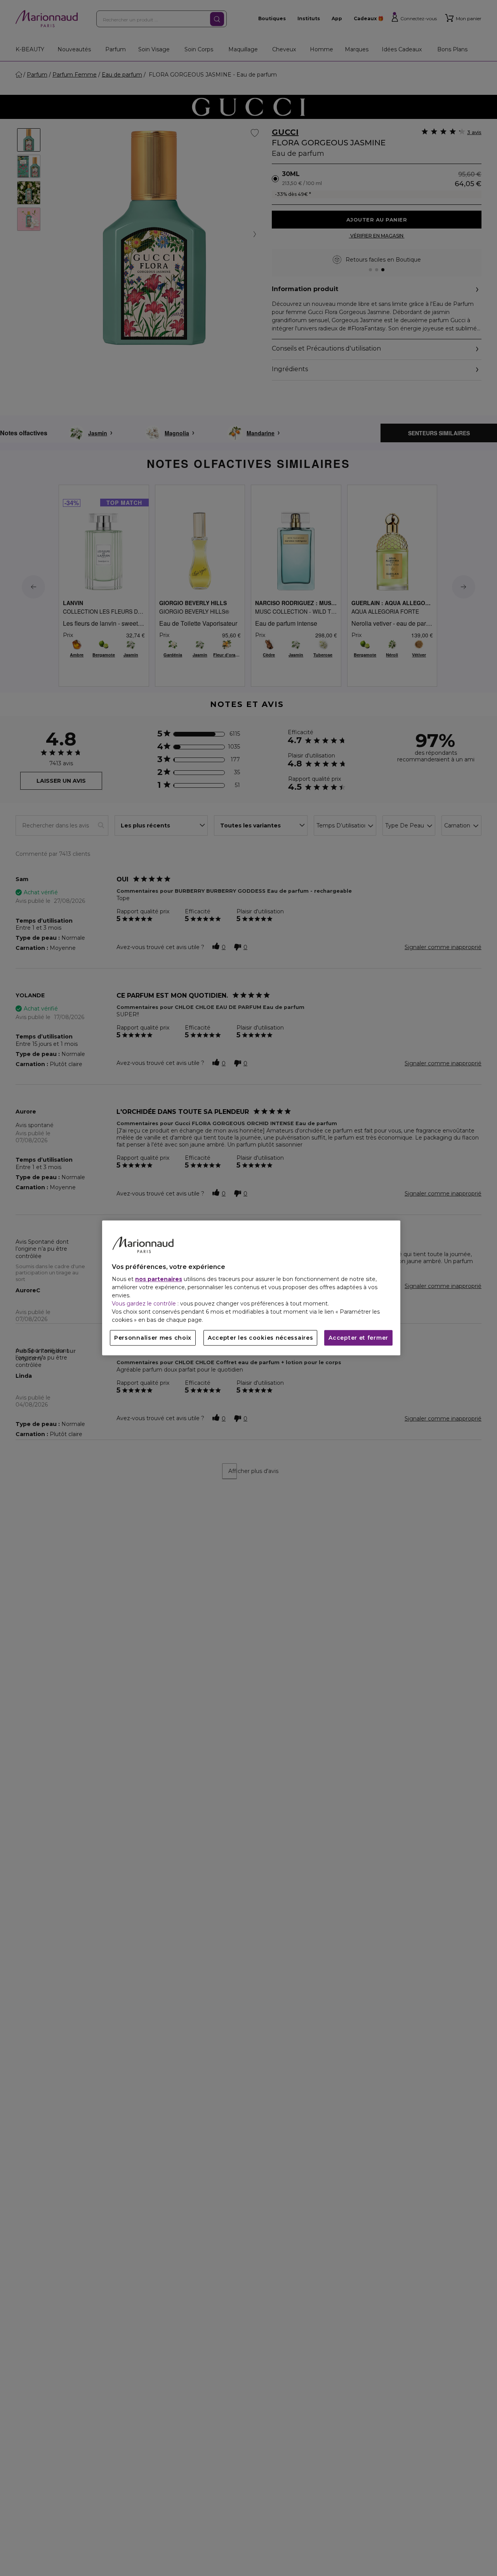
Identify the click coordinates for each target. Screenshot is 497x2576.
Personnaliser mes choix (153, 1338)
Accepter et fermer (358, 1338)
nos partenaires (159, 1279)
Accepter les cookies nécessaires (260, 1338)
